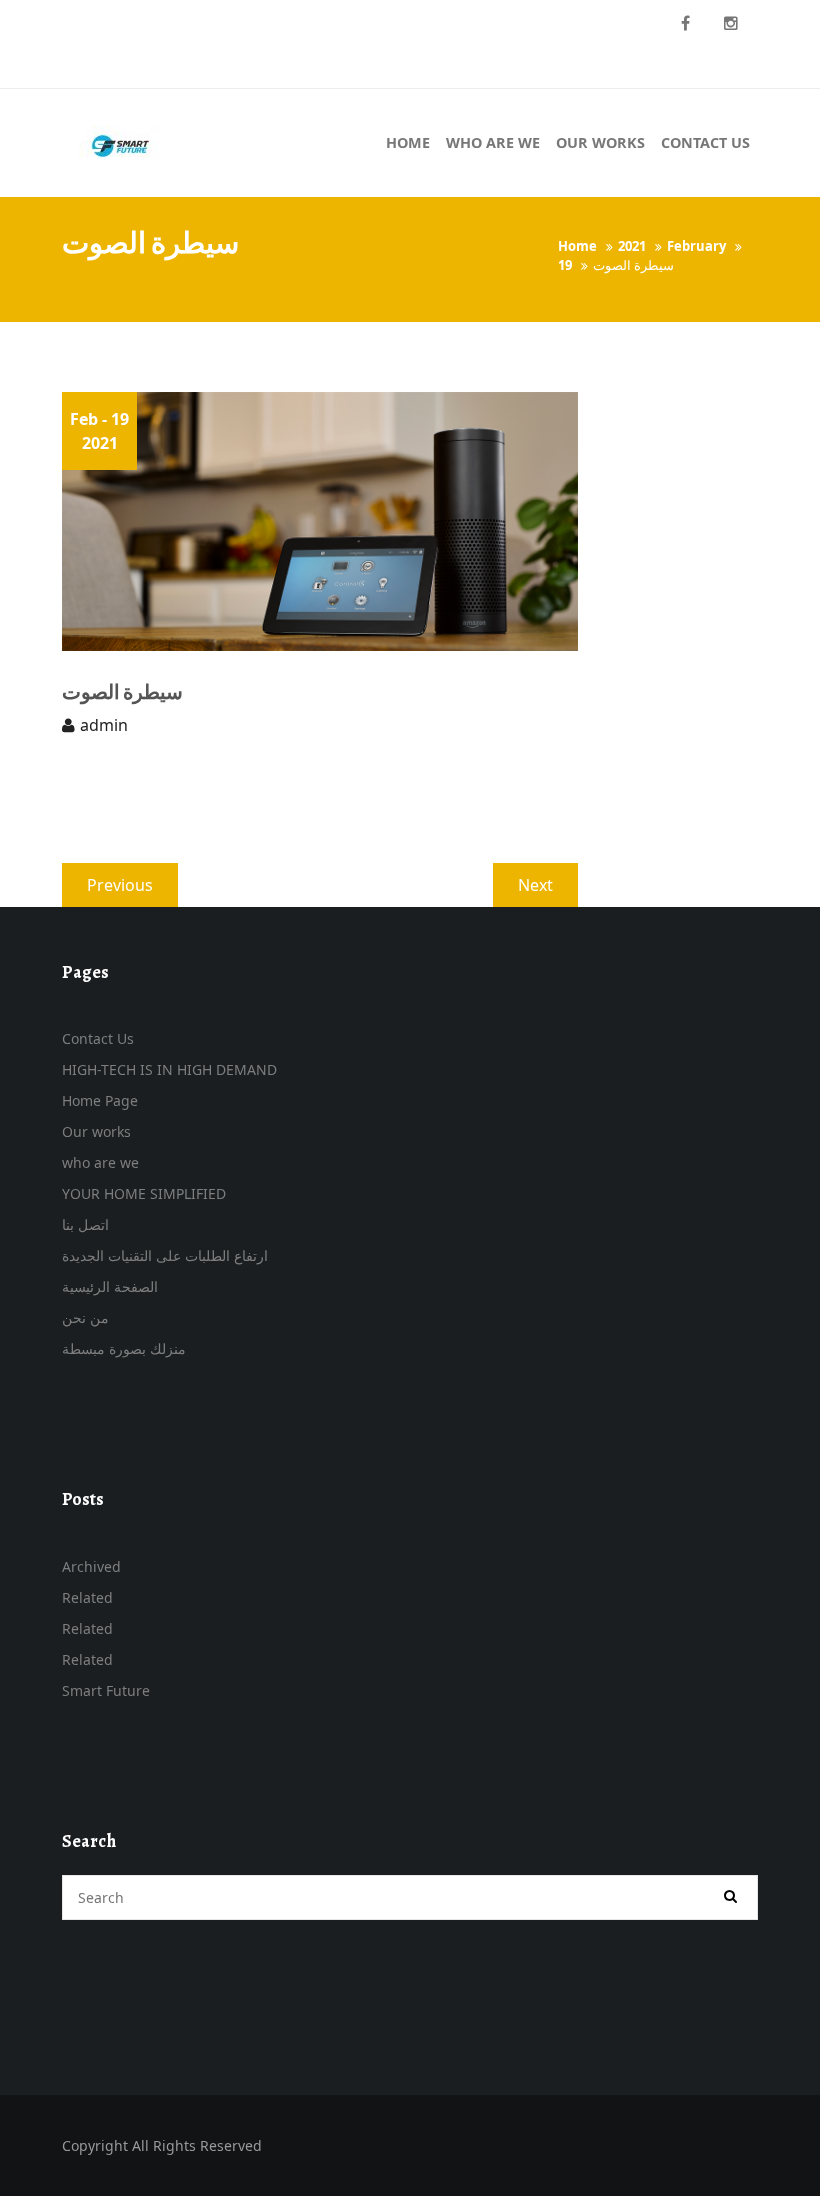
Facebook (685, 24)
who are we (100, 1162)
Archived (91, 1566)
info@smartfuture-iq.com (162, 67)
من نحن (85, 1317)
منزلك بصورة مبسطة (124, 1348)
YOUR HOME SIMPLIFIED (144, 1193)
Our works (96, 1131)
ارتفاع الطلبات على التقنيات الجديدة (165, 1255)
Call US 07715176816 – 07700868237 (189, 23)
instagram (731, 24)
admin (104, 725)
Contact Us (98, 1038)
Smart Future (106, 1690)
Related (87, 1597)
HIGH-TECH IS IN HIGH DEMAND (169, 1069)
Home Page (100, 1100)
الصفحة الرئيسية (110, 1286)
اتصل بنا (85, 1224)
